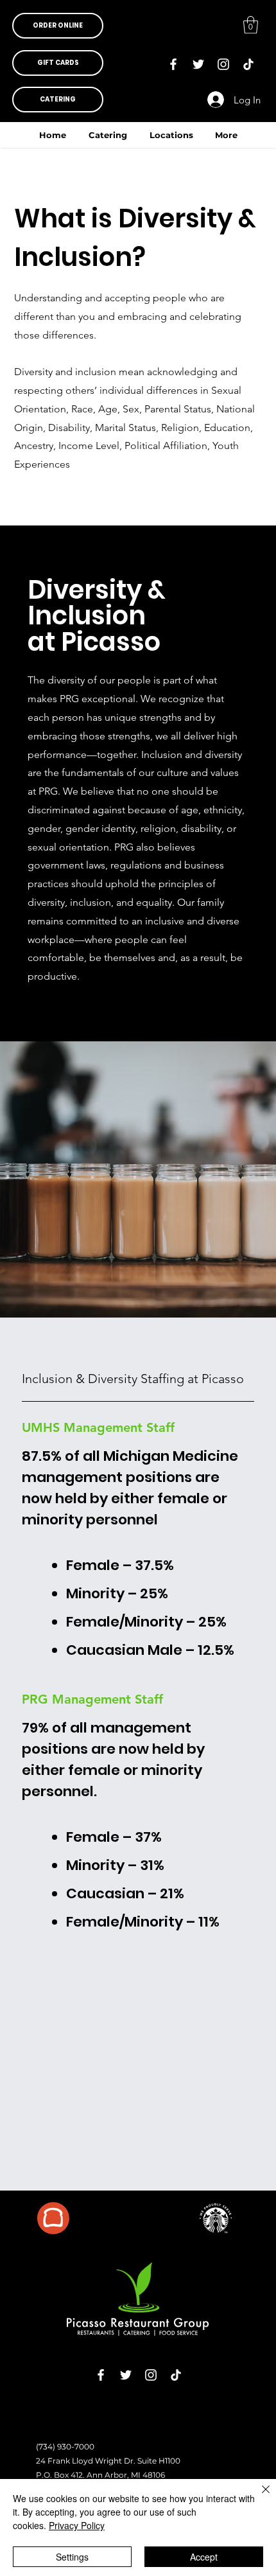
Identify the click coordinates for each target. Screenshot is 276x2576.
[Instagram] (223, 64)
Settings (72, 2557)
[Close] (258, 2497)
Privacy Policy (77, 2525)
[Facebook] (173, 64)
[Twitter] (198, 64)
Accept (204, 2557)
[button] (58, 26)
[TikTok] (248, 64)
